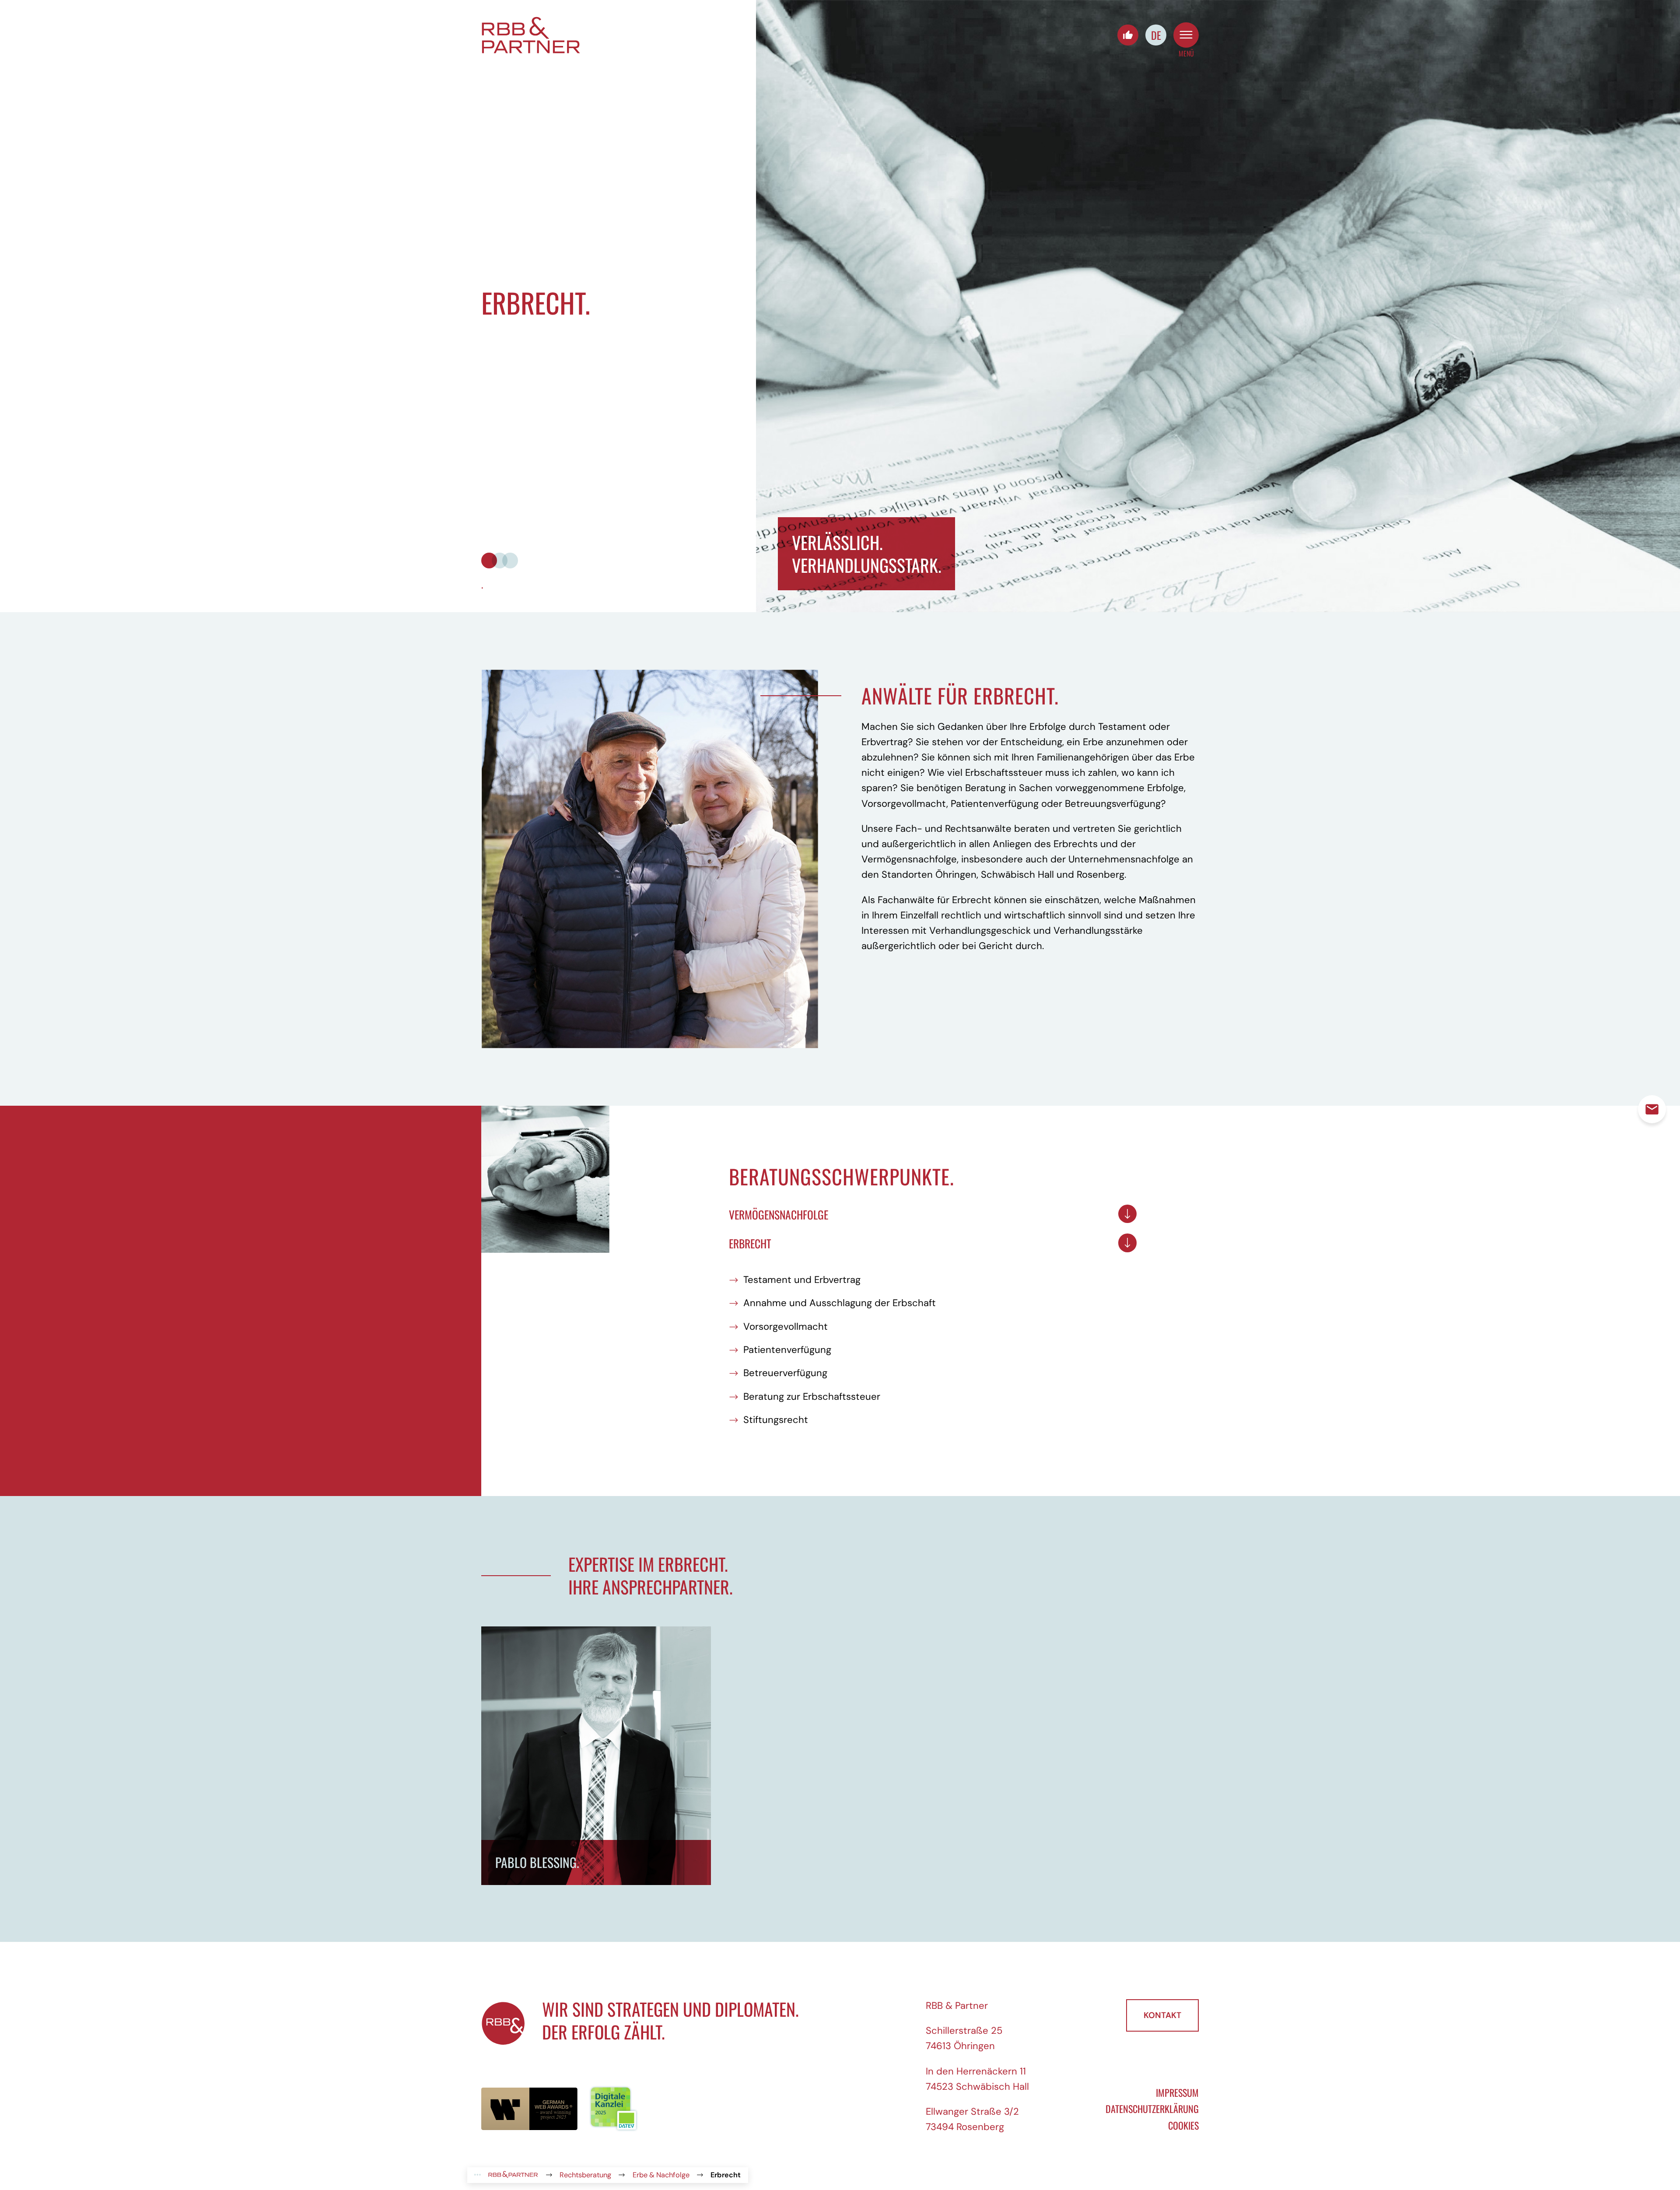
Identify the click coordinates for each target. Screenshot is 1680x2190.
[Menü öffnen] (1186, 35)
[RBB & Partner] (531, 35)
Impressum (1177, 2092)
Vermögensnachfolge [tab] (779, 1214)
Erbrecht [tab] (750, 1243)
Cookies (1183, 2125)
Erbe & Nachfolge (661, 2175)
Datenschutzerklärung (1152, 2109)
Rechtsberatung (585, 2175)
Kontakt (1162, 2015)
